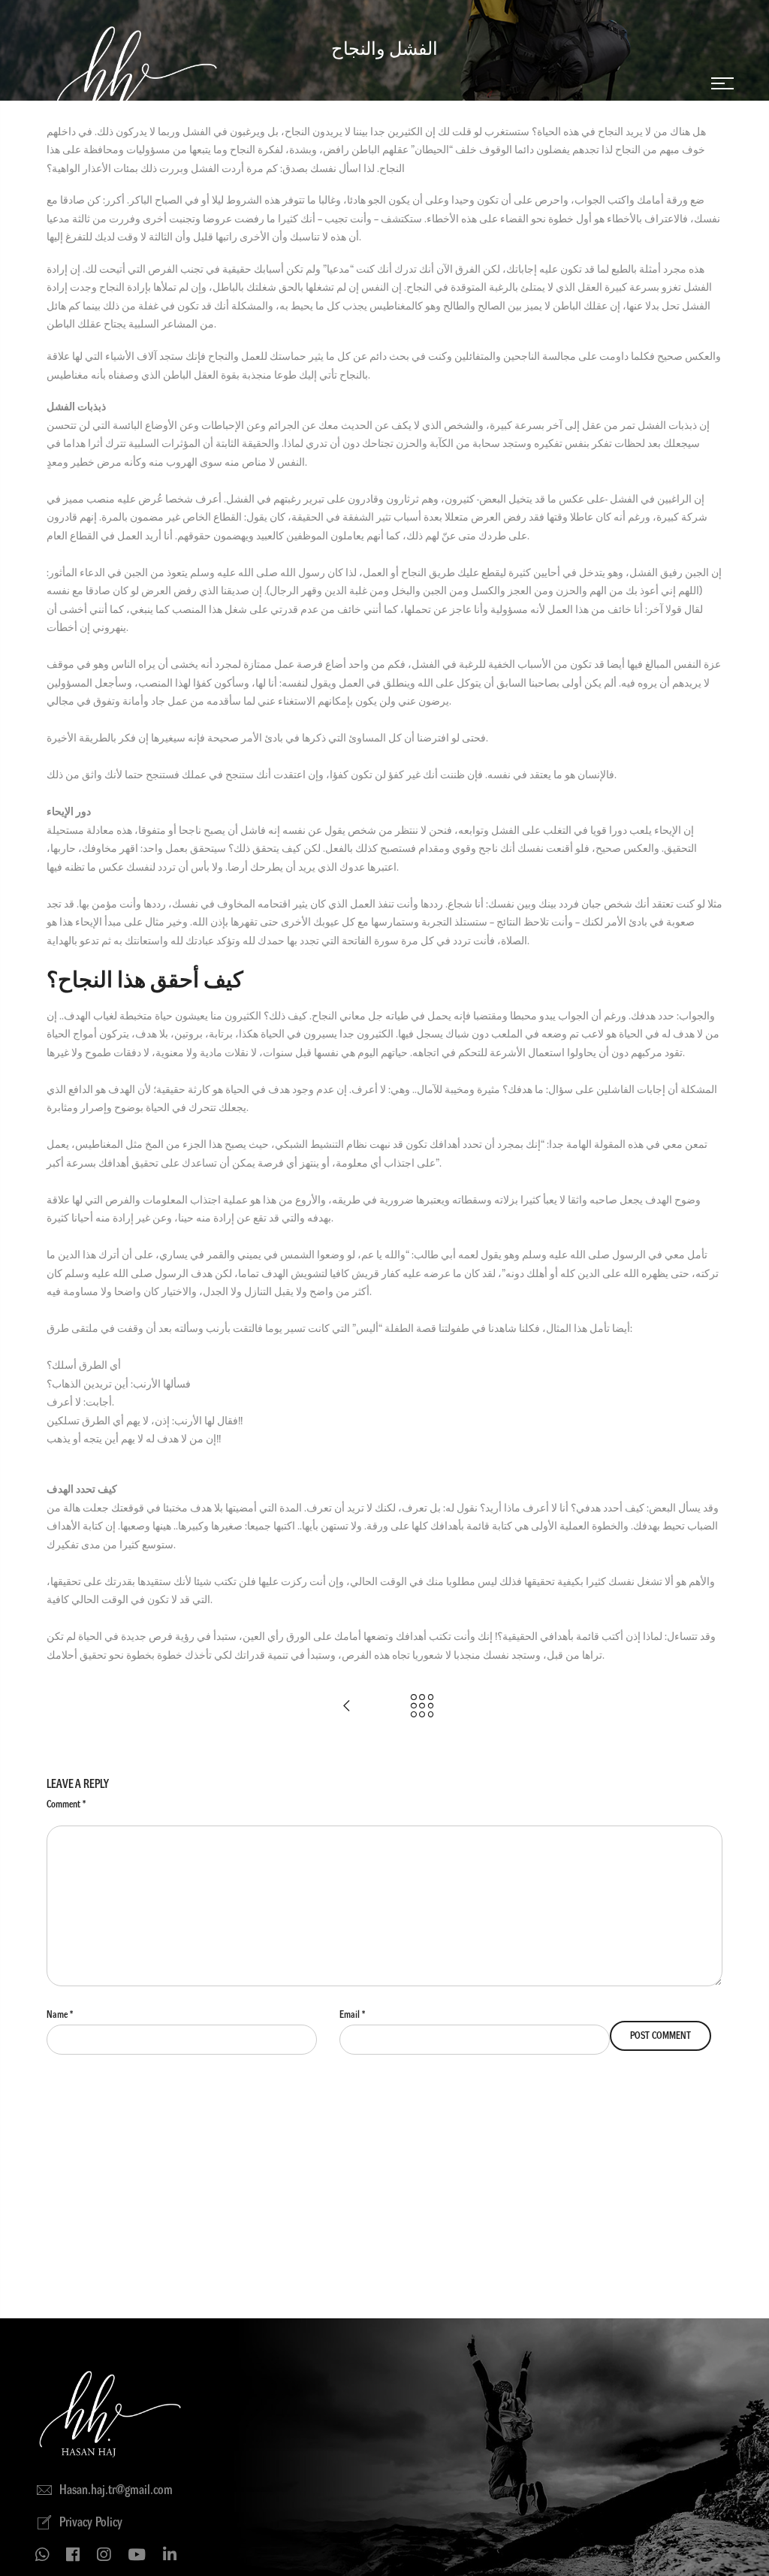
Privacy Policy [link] (91, 2523)
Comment (66, 1804)
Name (60, 2014)
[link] (722, 83)
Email (352, 2014)
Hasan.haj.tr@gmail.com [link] (116, 2490)
